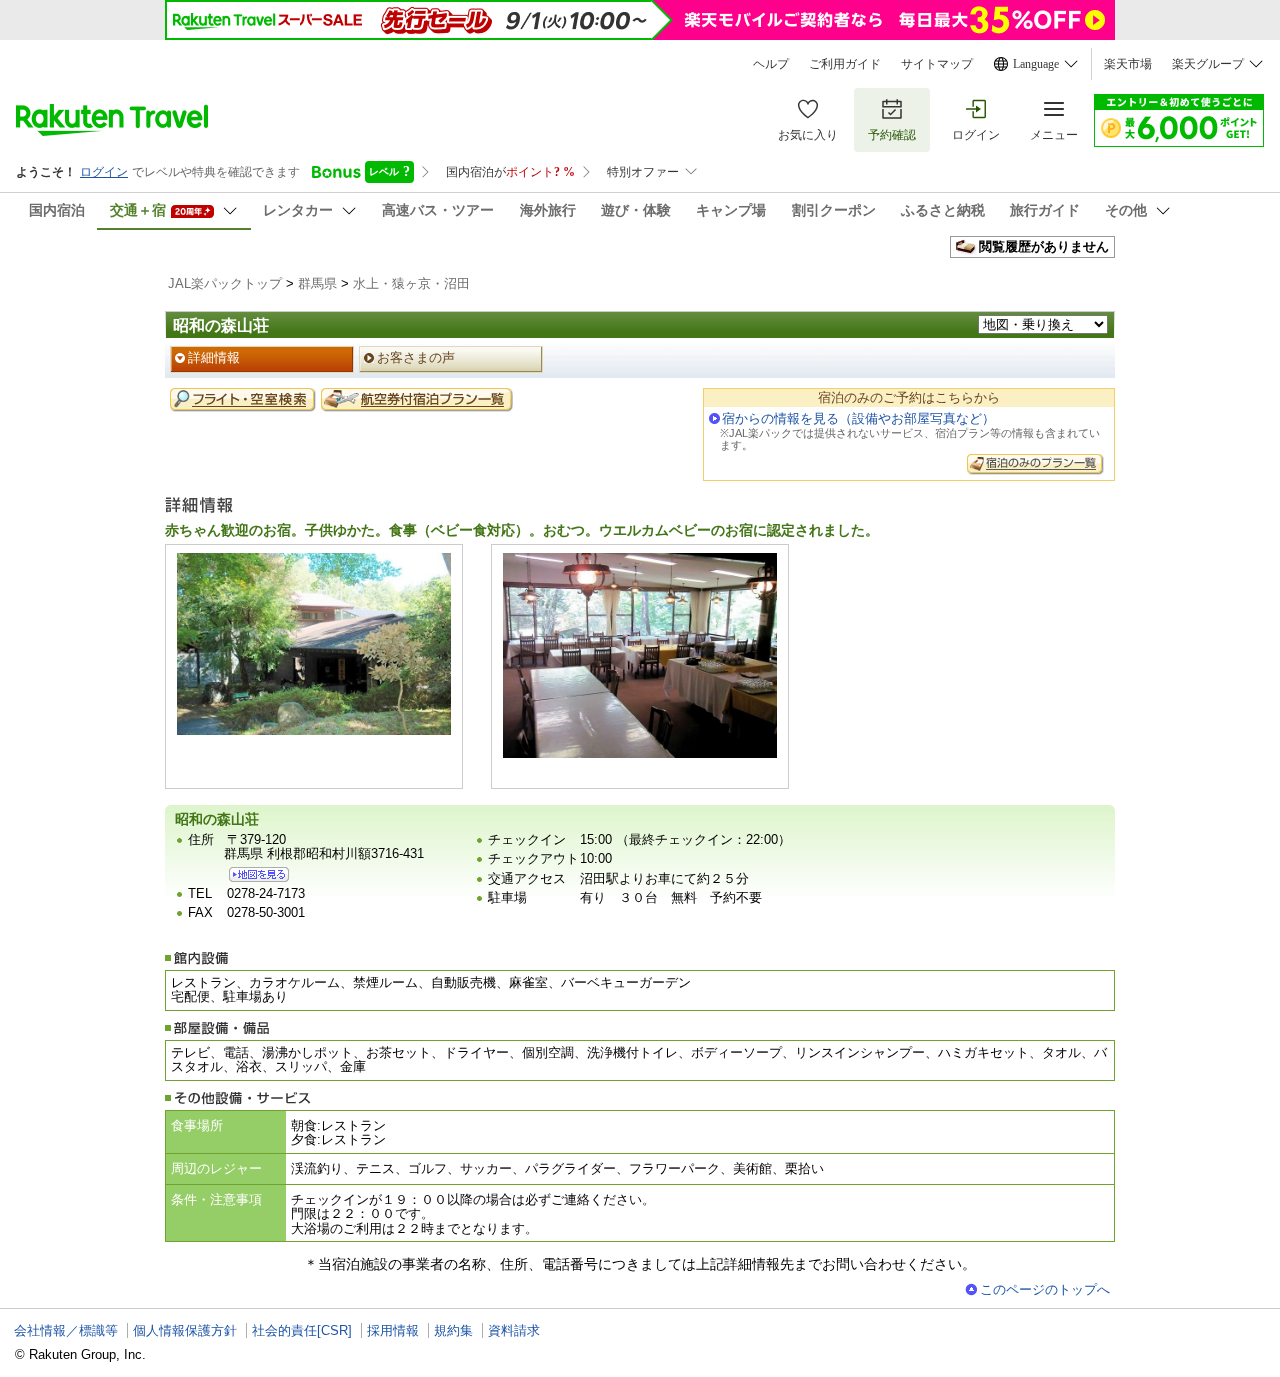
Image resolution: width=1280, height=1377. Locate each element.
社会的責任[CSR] (302, 1330)
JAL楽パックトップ (225, 283)
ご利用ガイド (845, 64)
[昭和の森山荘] (259, 874)
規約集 (453, 1330)
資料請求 (514, 1330)
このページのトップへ (1045, 1289)
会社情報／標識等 (66, 1330)
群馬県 (317, 283)
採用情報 (393, 1330)
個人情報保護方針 (185, 1330)
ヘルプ (771, 64)
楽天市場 (1128, 64)
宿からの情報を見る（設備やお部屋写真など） (858, 418)
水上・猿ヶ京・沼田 (411, 283)
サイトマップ (937, 64)
